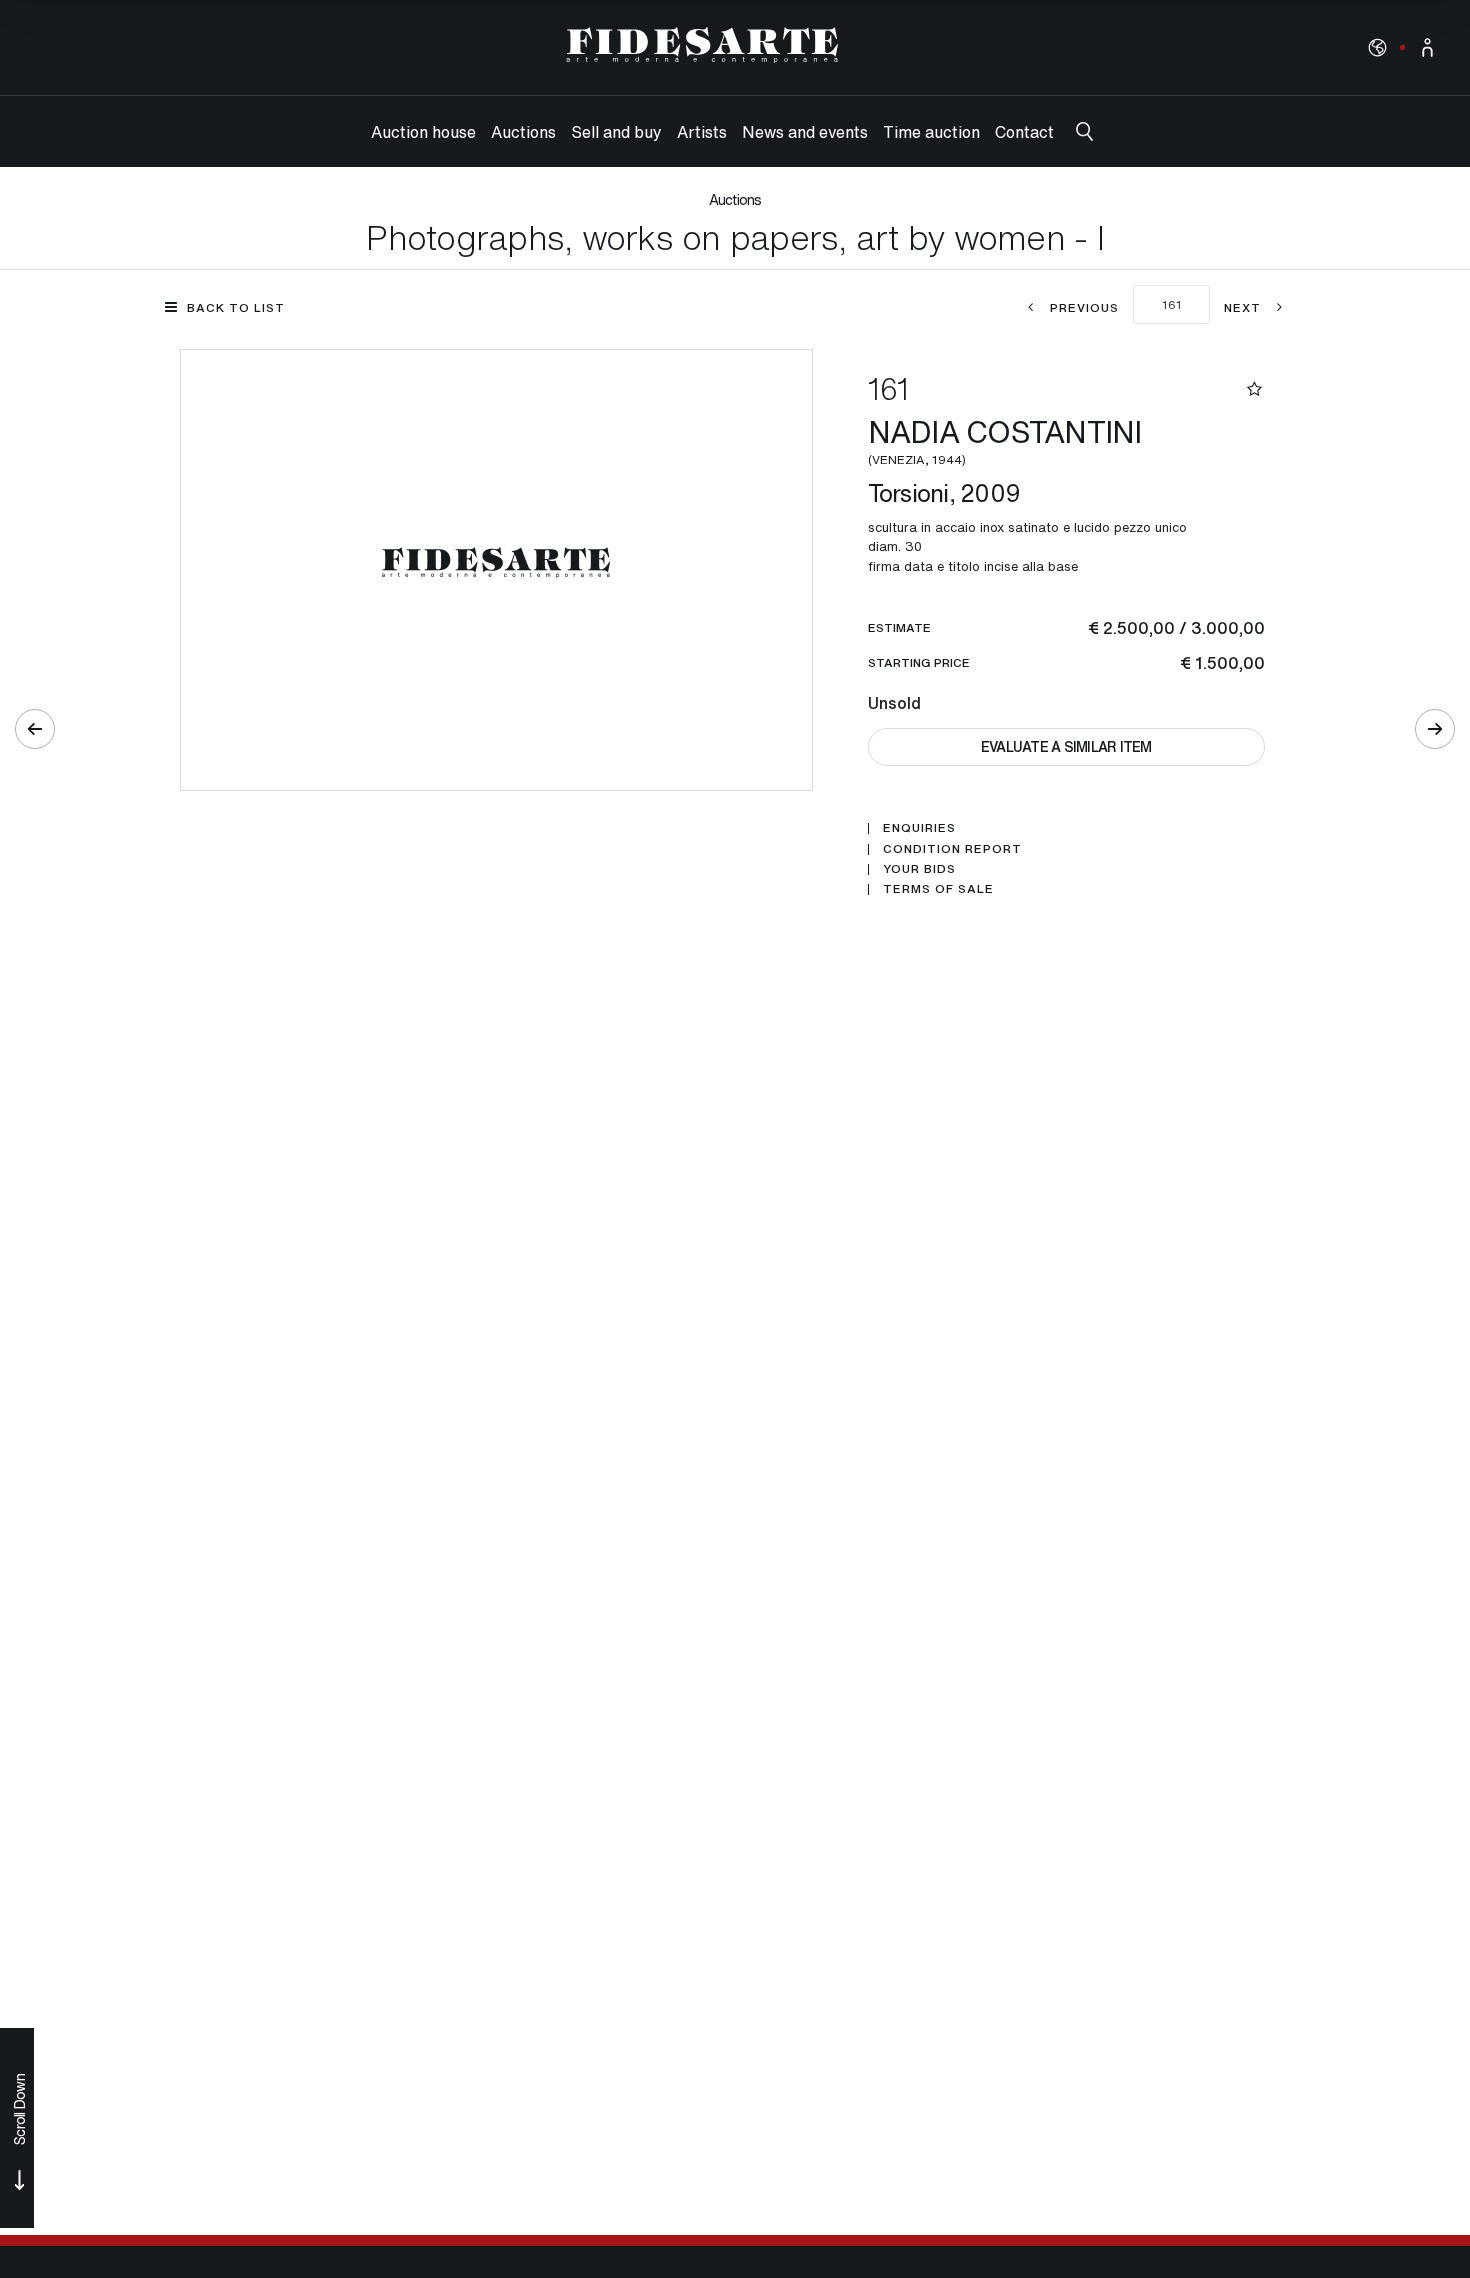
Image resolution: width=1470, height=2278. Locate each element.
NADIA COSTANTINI (1008, 439)
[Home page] (702, 45)
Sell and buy (616, 132)
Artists (702, 132)
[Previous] (35, 729)
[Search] (1084, 131)
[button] (1377, 47)
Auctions (523, 132)
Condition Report (952, 849)
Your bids (919, 869)
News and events (805, 132)
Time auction (931, 132)
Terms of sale (938, 889)
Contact (1024, 132)
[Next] (1435, 729)
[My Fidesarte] (1427, 47)
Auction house (423, 132)
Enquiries (919, 828)
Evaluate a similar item (1066, 746)
